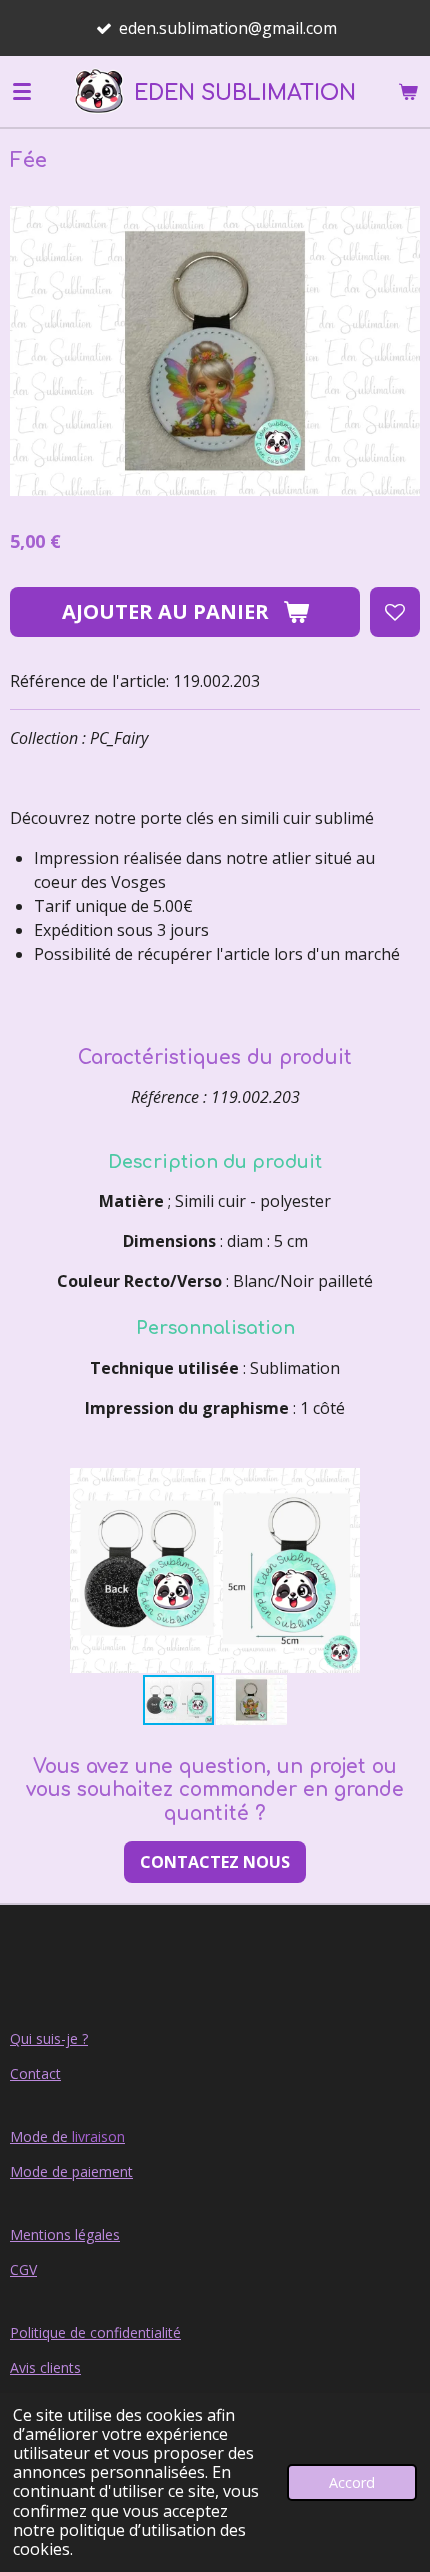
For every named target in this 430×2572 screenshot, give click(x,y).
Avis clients (45, 2367)
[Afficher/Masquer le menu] (22, 91)
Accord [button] (352, 2482)
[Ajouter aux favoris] (395, 612)
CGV (23, 2269)
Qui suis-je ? (49, 2038)
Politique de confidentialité (95, 2332)
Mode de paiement (71, 2171)
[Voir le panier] (408, 91)
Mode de (67, 2136)
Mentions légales (65, 2234)
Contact (35, 2073)
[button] (402, 1486)
